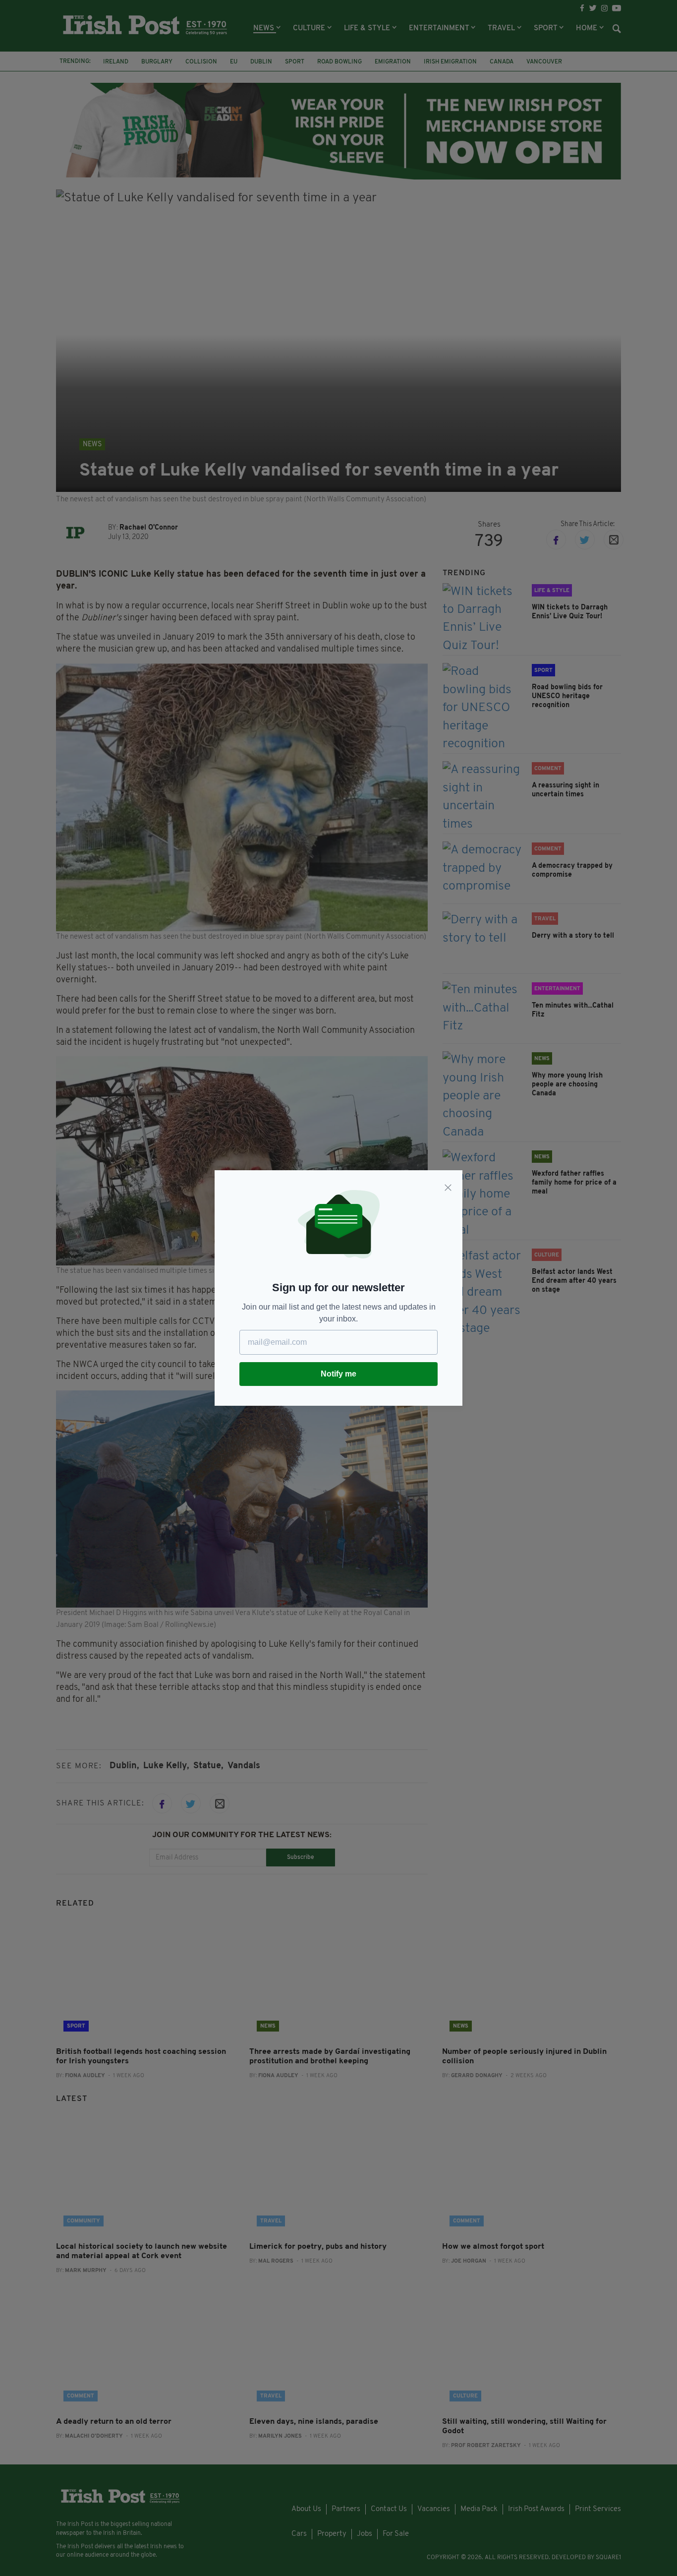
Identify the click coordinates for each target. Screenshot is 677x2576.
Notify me (338, 1374)
